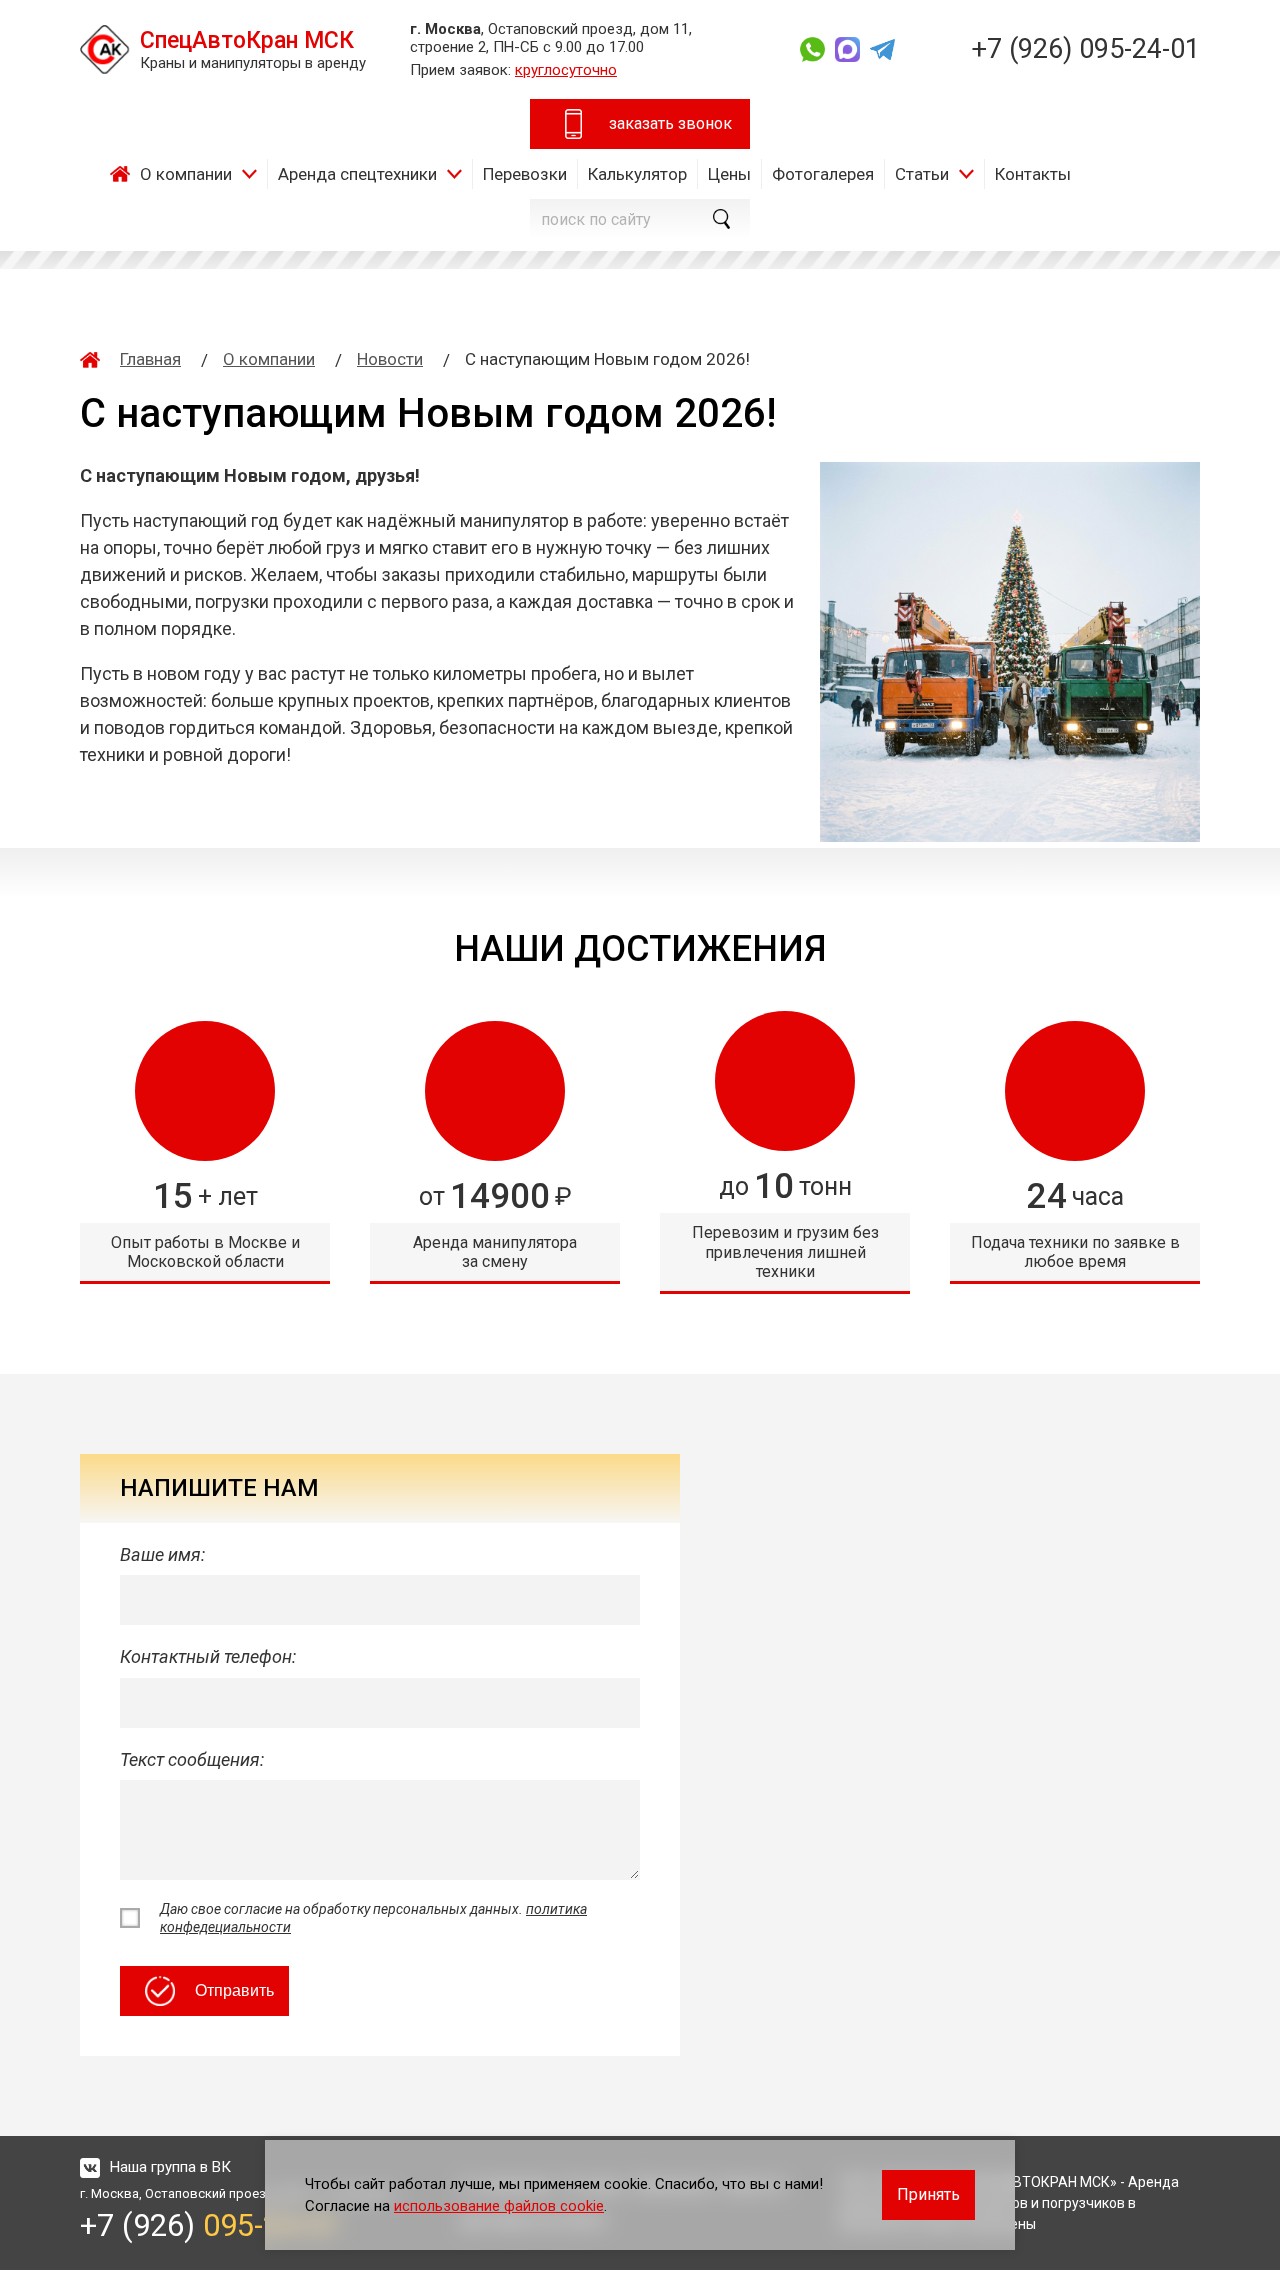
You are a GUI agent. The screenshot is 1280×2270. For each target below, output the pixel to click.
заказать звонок (670, 123)
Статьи (922, 174)
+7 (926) (1085, 49)
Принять (928, 2194)
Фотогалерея (823, 174)
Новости (390, 359)
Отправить (234, 1990)
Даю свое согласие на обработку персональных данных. (373, 1918)
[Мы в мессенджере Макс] (847, 49)
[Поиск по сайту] (720, 219)
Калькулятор (637, 174)
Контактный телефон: (208, 1656)
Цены (729, 174)
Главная (125, 174)
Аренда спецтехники (357, 174)
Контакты (1033, 174)
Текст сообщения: (192, 1759)
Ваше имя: (162, 1554)
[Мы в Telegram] (882, 49)
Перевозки (525, 174)
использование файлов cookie (499, 2206)
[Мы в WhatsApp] (812, 49)
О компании (186, 174)
